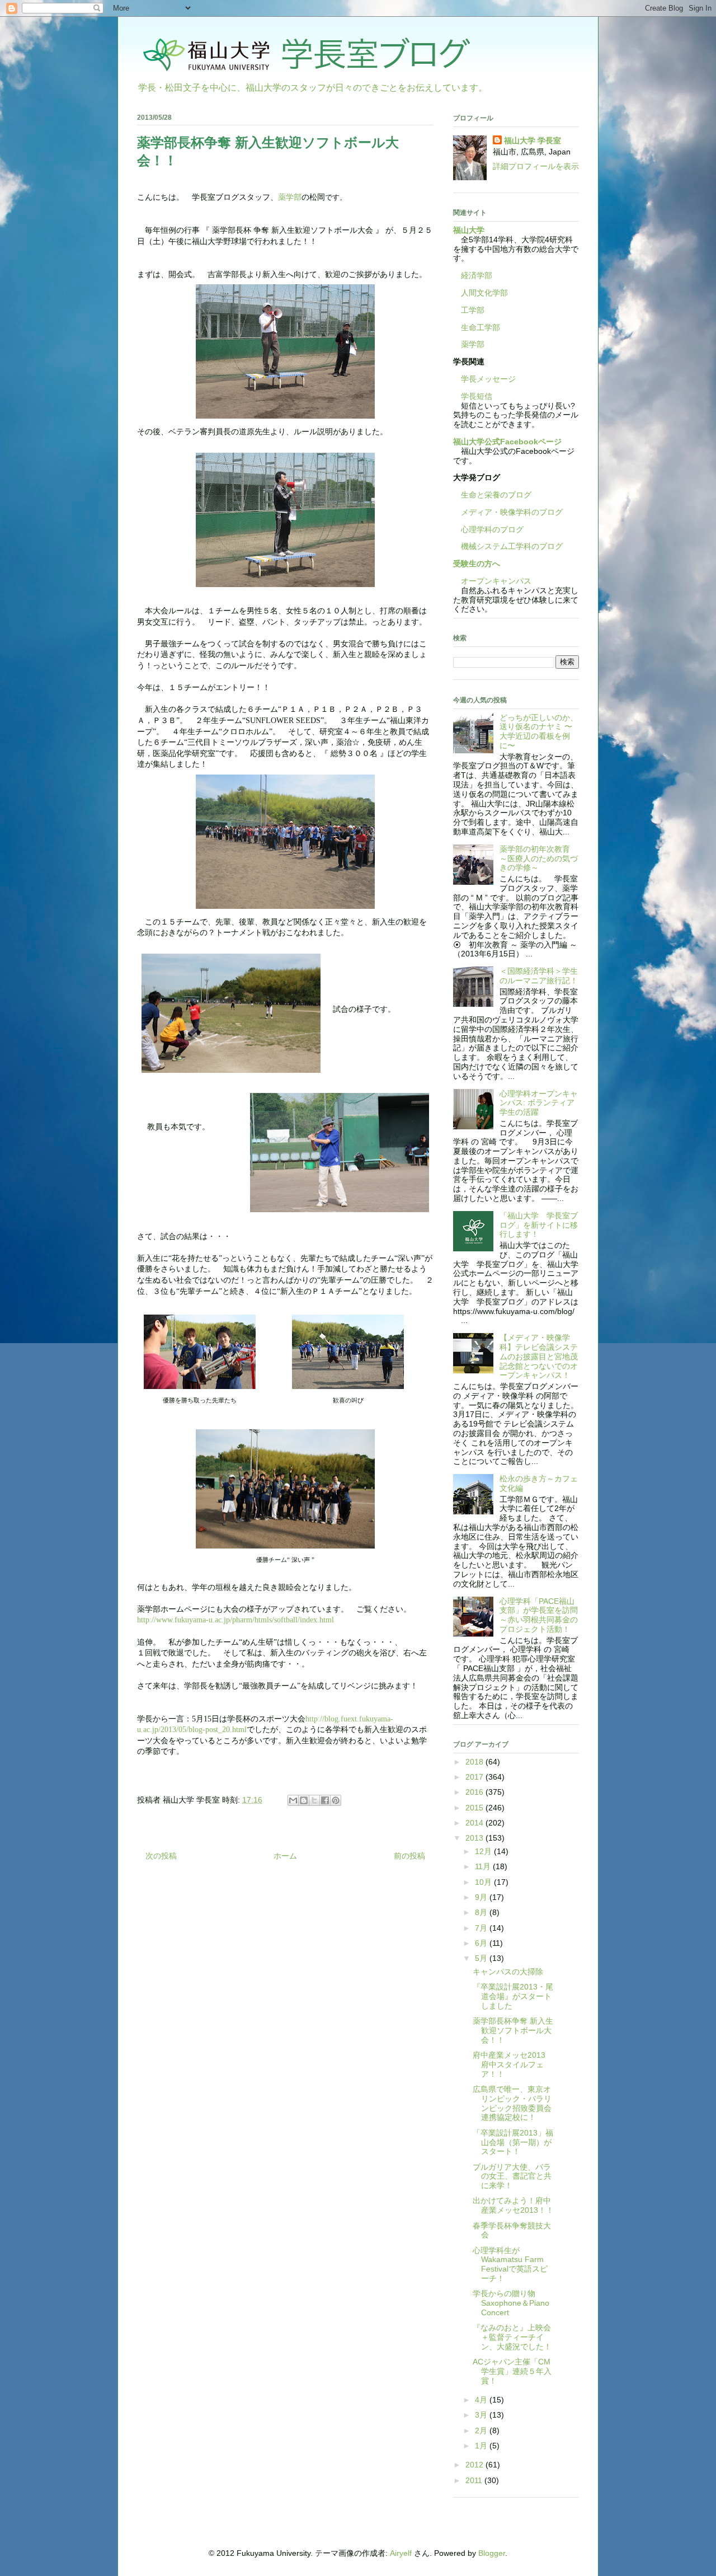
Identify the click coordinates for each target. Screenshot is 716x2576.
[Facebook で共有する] (325, 1800)
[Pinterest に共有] (336, 1800)
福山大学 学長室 (533, 140)
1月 (482, 2446)
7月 (482, 1928)
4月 (482, 2400)
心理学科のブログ (488, 529)
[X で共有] (314, 1800)
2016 (475, 1792)
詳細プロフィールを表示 (536, 166)
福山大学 (469, 230)
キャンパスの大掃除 (508, 1972)
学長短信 (473, 396)
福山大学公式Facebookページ (507, 442)
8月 (482, 1912)
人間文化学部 (484, 293)
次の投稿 (161, 1856)
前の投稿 (409, 1856)
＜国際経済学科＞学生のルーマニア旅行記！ (539, 976)
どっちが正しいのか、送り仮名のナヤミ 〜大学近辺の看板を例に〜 (539, 731)
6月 (482, 1943)
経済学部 (477, 275)
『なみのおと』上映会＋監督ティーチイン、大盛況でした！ (512, 2337)
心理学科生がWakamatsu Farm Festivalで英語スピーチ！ (510, 2264)
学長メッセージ (484, 379)
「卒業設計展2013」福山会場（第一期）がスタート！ (513, 2142)
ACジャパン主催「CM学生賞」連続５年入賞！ (512, 2371)
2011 (475, 2480)
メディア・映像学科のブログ (508, 512)
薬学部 (290, 197)
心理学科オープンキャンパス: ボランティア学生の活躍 (539, 1103)
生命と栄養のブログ (492, 495)
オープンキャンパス (492, 581)
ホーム (285, 1856)
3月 (482, 2415)
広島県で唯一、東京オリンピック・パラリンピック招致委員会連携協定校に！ (512, 2103)
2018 (475, 1762)
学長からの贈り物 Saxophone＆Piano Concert (511, 2303)
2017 (475, 1777)
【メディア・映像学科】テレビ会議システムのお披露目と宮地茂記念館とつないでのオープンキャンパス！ (539, 1356)
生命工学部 (481, 327)
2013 (475, 1838)
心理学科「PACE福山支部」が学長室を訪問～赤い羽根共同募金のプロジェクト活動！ (539, 1615)
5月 (482, 1958)
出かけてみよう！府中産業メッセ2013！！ (513, 2205)
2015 (475, 1808)
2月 (482, 2430)
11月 (484, 1866)
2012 (475, 2465)
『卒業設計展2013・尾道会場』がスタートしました (513, 1996)
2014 (475, 1823)
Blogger (492, 2553)
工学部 (473, 310)
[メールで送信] (293, 1800)
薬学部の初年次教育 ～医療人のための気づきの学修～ (539, 858)
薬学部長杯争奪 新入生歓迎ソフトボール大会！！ (513, 2030)
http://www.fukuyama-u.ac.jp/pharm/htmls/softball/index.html (235, 1620)
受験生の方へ (477, 564)
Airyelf (401, 2553)
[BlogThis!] (304, 1800)
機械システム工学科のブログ (508, 546)
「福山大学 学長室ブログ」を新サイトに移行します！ (539, 1225)
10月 (484, 1882)
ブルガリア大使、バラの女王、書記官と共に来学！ (512, 2176)
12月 (484, 1851)
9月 (482, 1897)
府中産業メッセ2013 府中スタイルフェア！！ (513, 2064)
